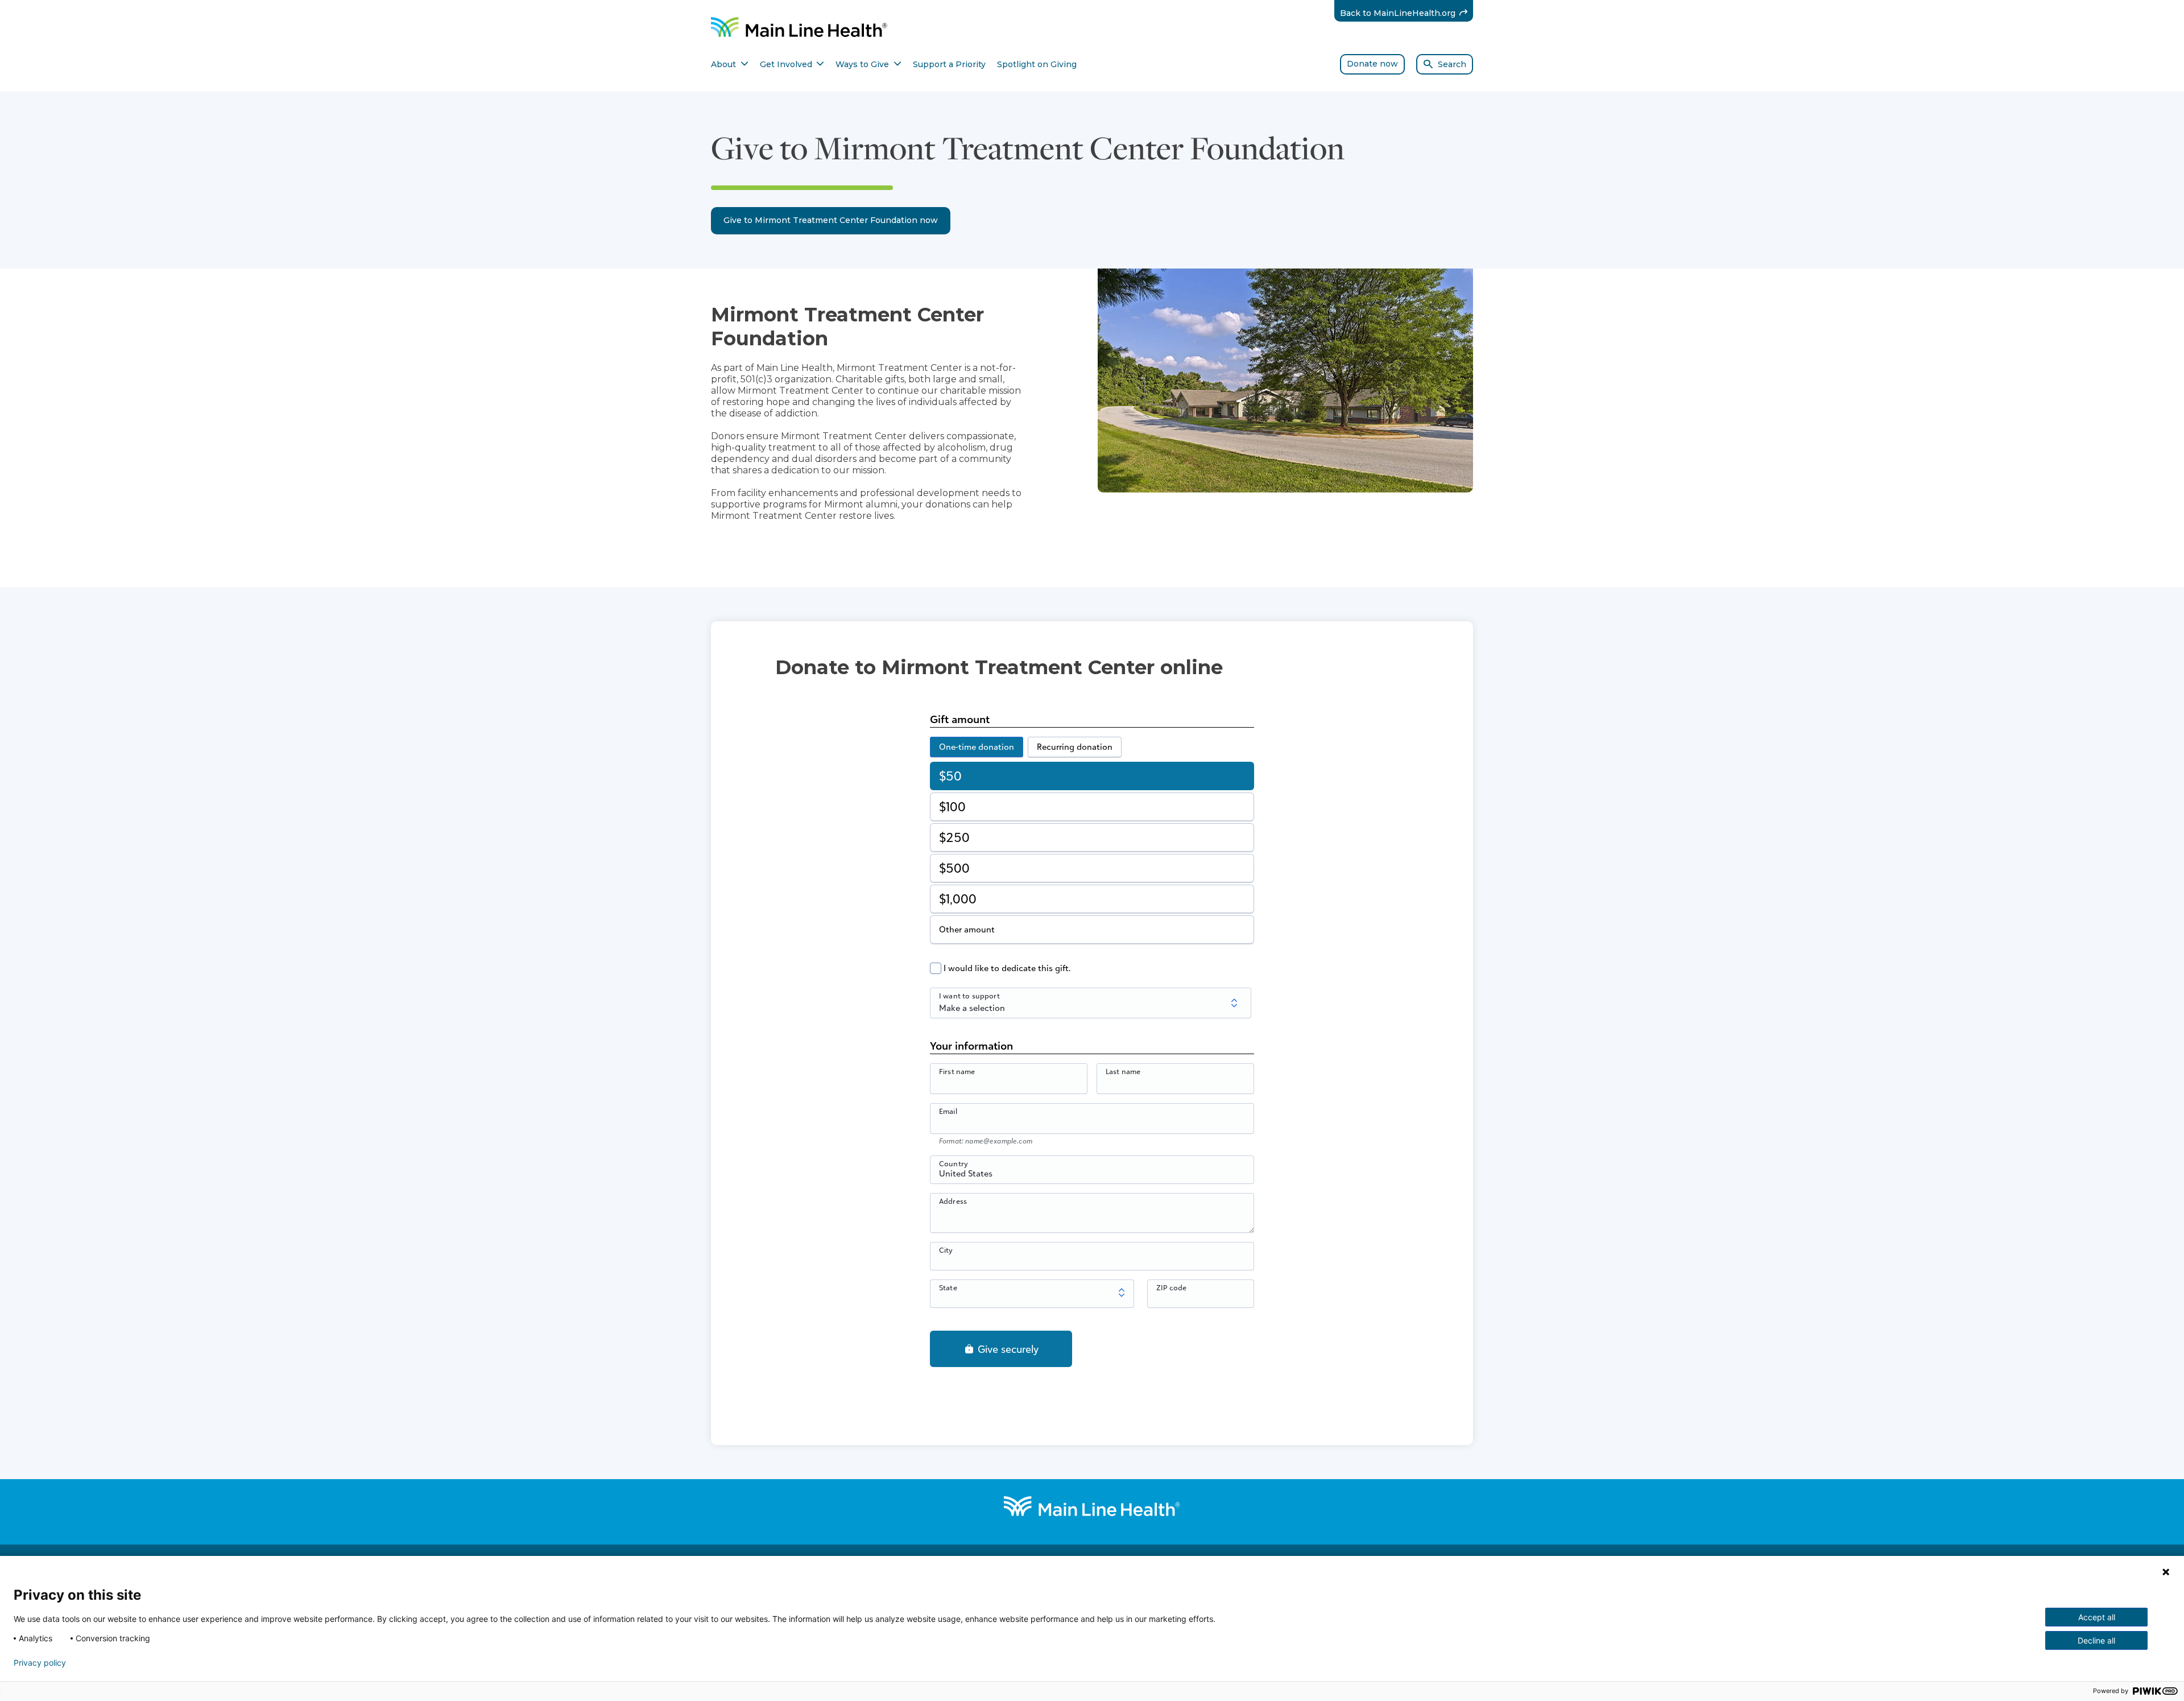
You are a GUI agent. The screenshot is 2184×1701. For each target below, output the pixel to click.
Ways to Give (868, 64)
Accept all (2097, 1617)
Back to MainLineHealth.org (1407, 13)
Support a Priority (949, 64)
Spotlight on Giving (1037, 64)
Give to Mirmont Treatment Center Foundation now (831, 220)
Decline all (2096, 1640)
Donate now (1372, 64)
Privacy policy (40, 1663)
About (730, 64)
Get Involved (792, 64)
